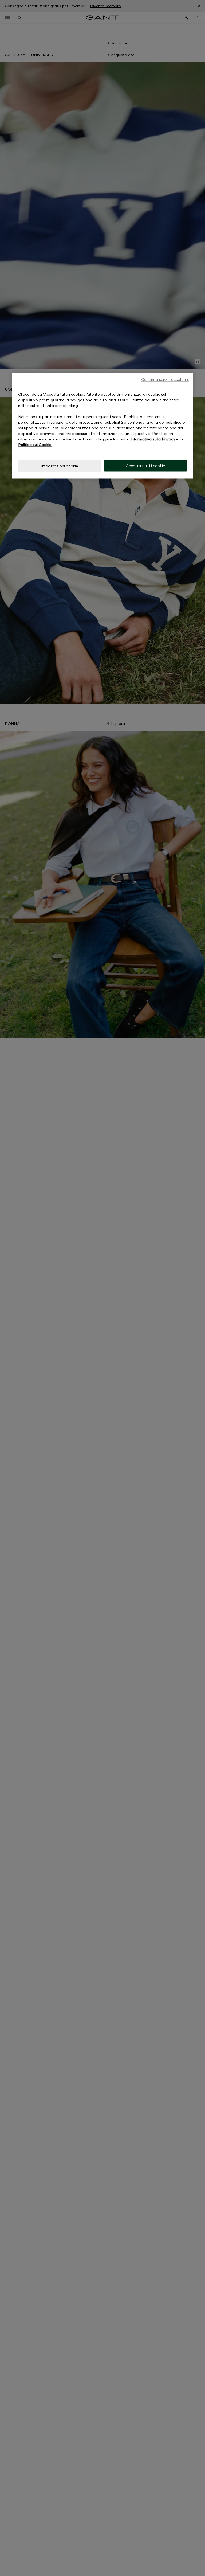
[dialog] (102, 426)
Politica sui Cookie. (35, 445)
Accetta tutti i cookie (145, 466)
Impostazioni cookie (60, 466)
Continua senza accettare (165, 380)
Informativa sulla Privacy (153, 439)
